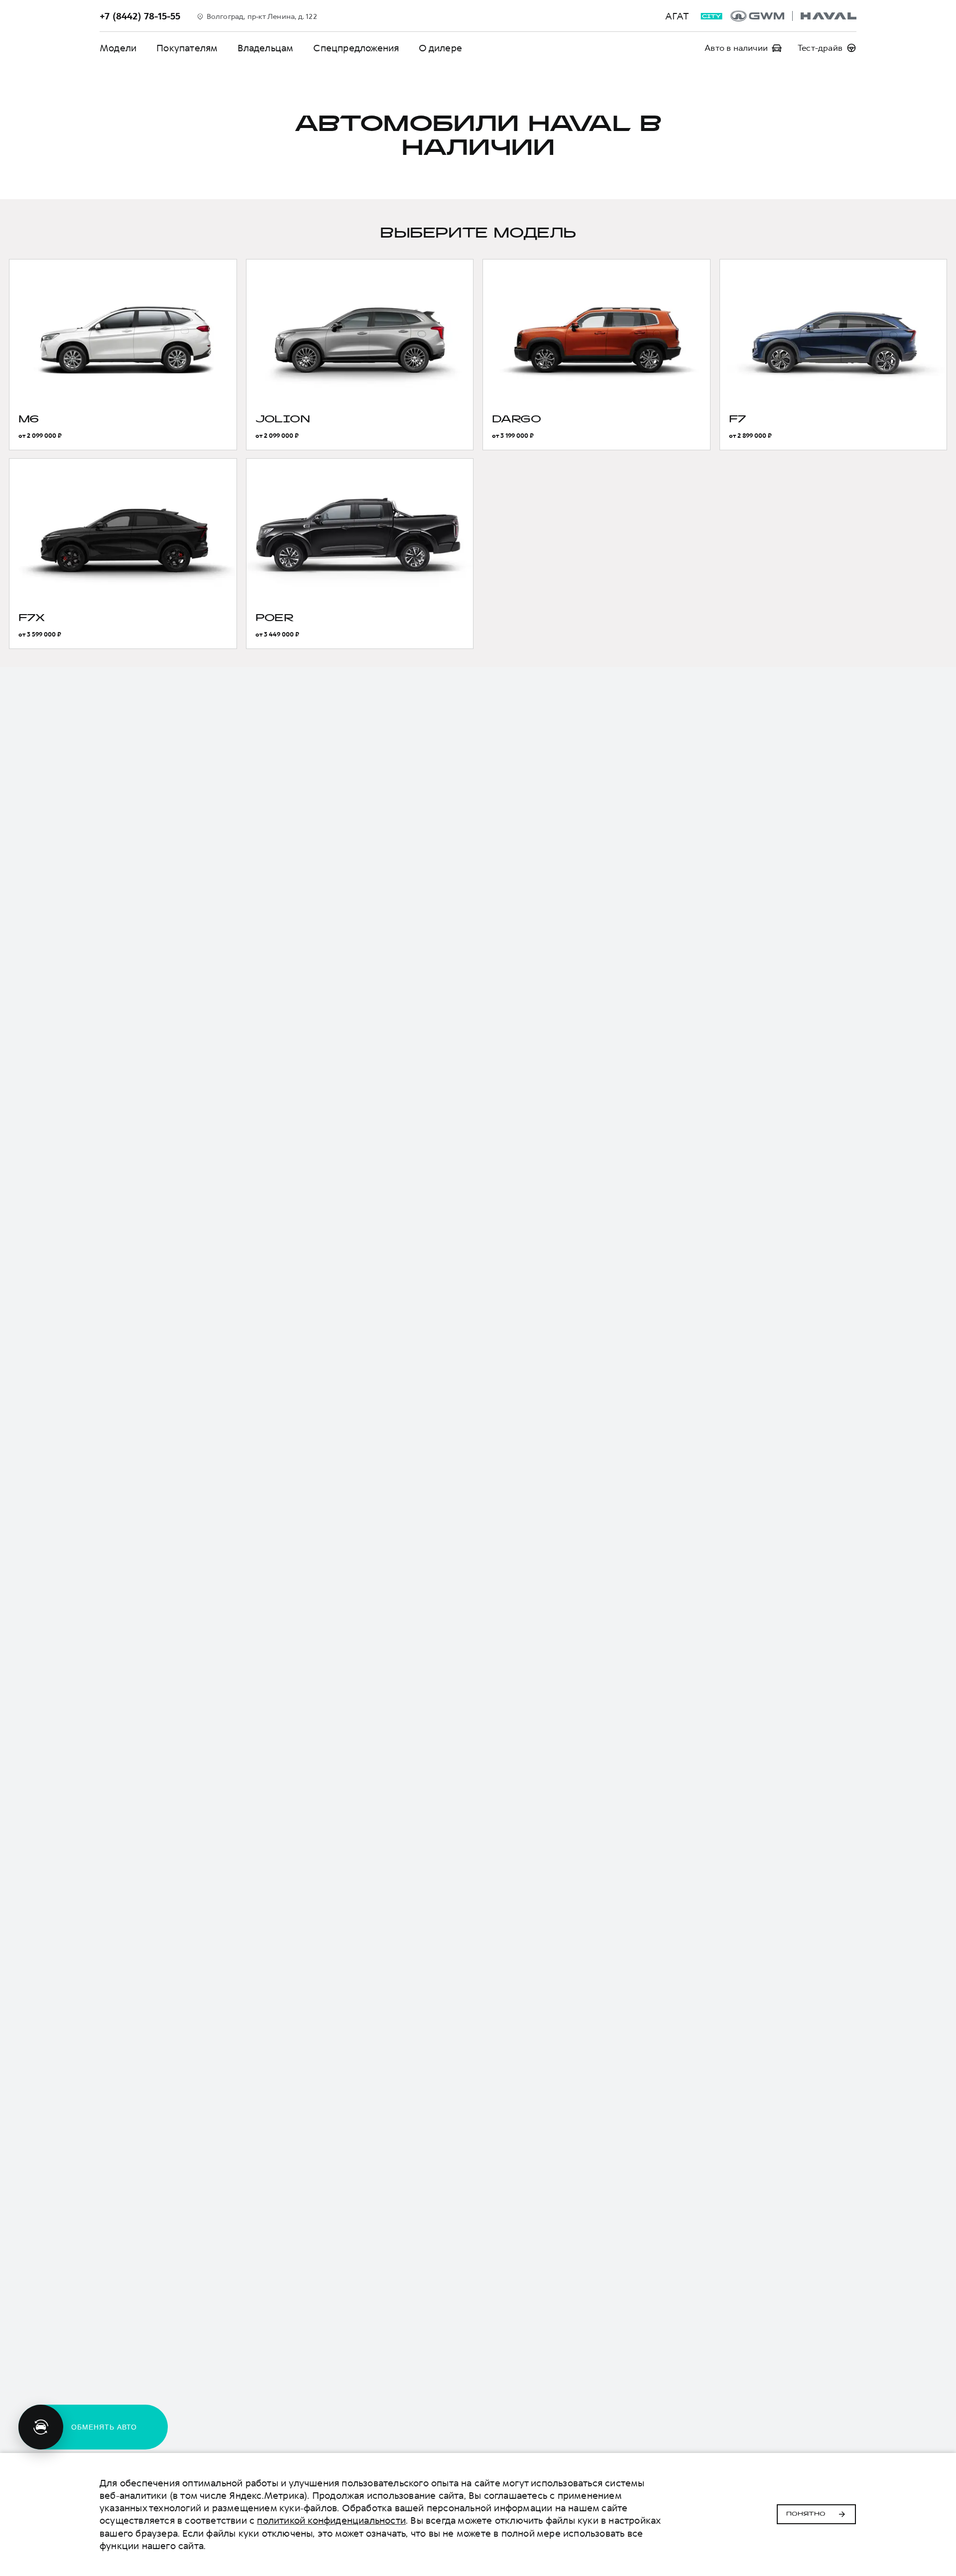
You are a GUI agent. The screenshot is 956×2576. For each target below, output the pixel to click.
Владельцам (265, 48)
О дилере (440, 48)
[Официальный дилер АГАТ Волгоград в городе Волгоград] (793, 16)
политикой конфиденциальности (331, 2520)
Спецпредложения (356, 48)
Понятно (806, 2514)
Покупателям (187, 48)
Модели (118, 48)
